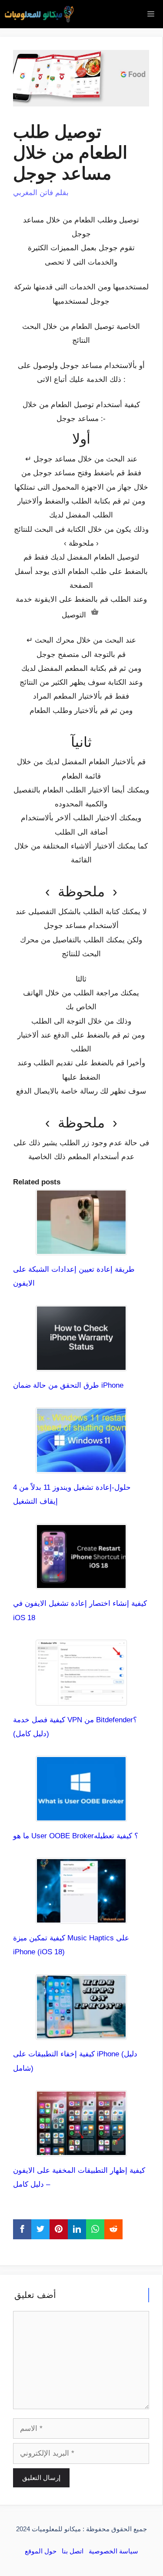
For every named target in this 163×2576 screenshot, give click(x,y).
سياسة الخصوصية (113, 2551)
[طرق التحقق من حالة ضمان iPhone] (81, 1364)
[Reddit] (113, 2229)
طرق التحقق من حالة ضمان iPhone (68, 1385)
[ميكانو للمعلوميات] (39, 14)
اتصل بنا (73, 2551)
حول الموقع (41, 2551)
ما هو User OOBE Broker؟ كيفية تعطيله (76, 1836)
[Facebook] (22, 2229)
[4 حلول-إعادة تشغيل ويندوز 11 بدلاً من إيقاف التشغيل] (81, 1466)
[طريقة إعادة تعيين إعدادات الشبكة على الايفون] (81, 1248)
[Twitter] (40, 2229)
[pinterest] (59, 2229)
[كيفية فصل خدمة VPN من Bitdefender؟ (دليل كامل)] (81, 1698)
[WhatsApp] (95, 2229)
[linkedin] (77, 2229)
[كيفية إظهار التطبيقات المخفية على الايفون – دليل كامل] (81, 2149)
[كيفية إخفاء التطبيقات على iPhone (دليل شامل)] (81, 2033)
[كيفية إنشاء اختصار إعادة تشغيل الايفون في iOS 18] (81, 1582)
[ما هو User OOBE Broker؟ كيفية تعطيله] (81, 1815)
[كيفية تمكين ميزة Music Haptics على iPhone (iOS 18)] (81, 1917)
